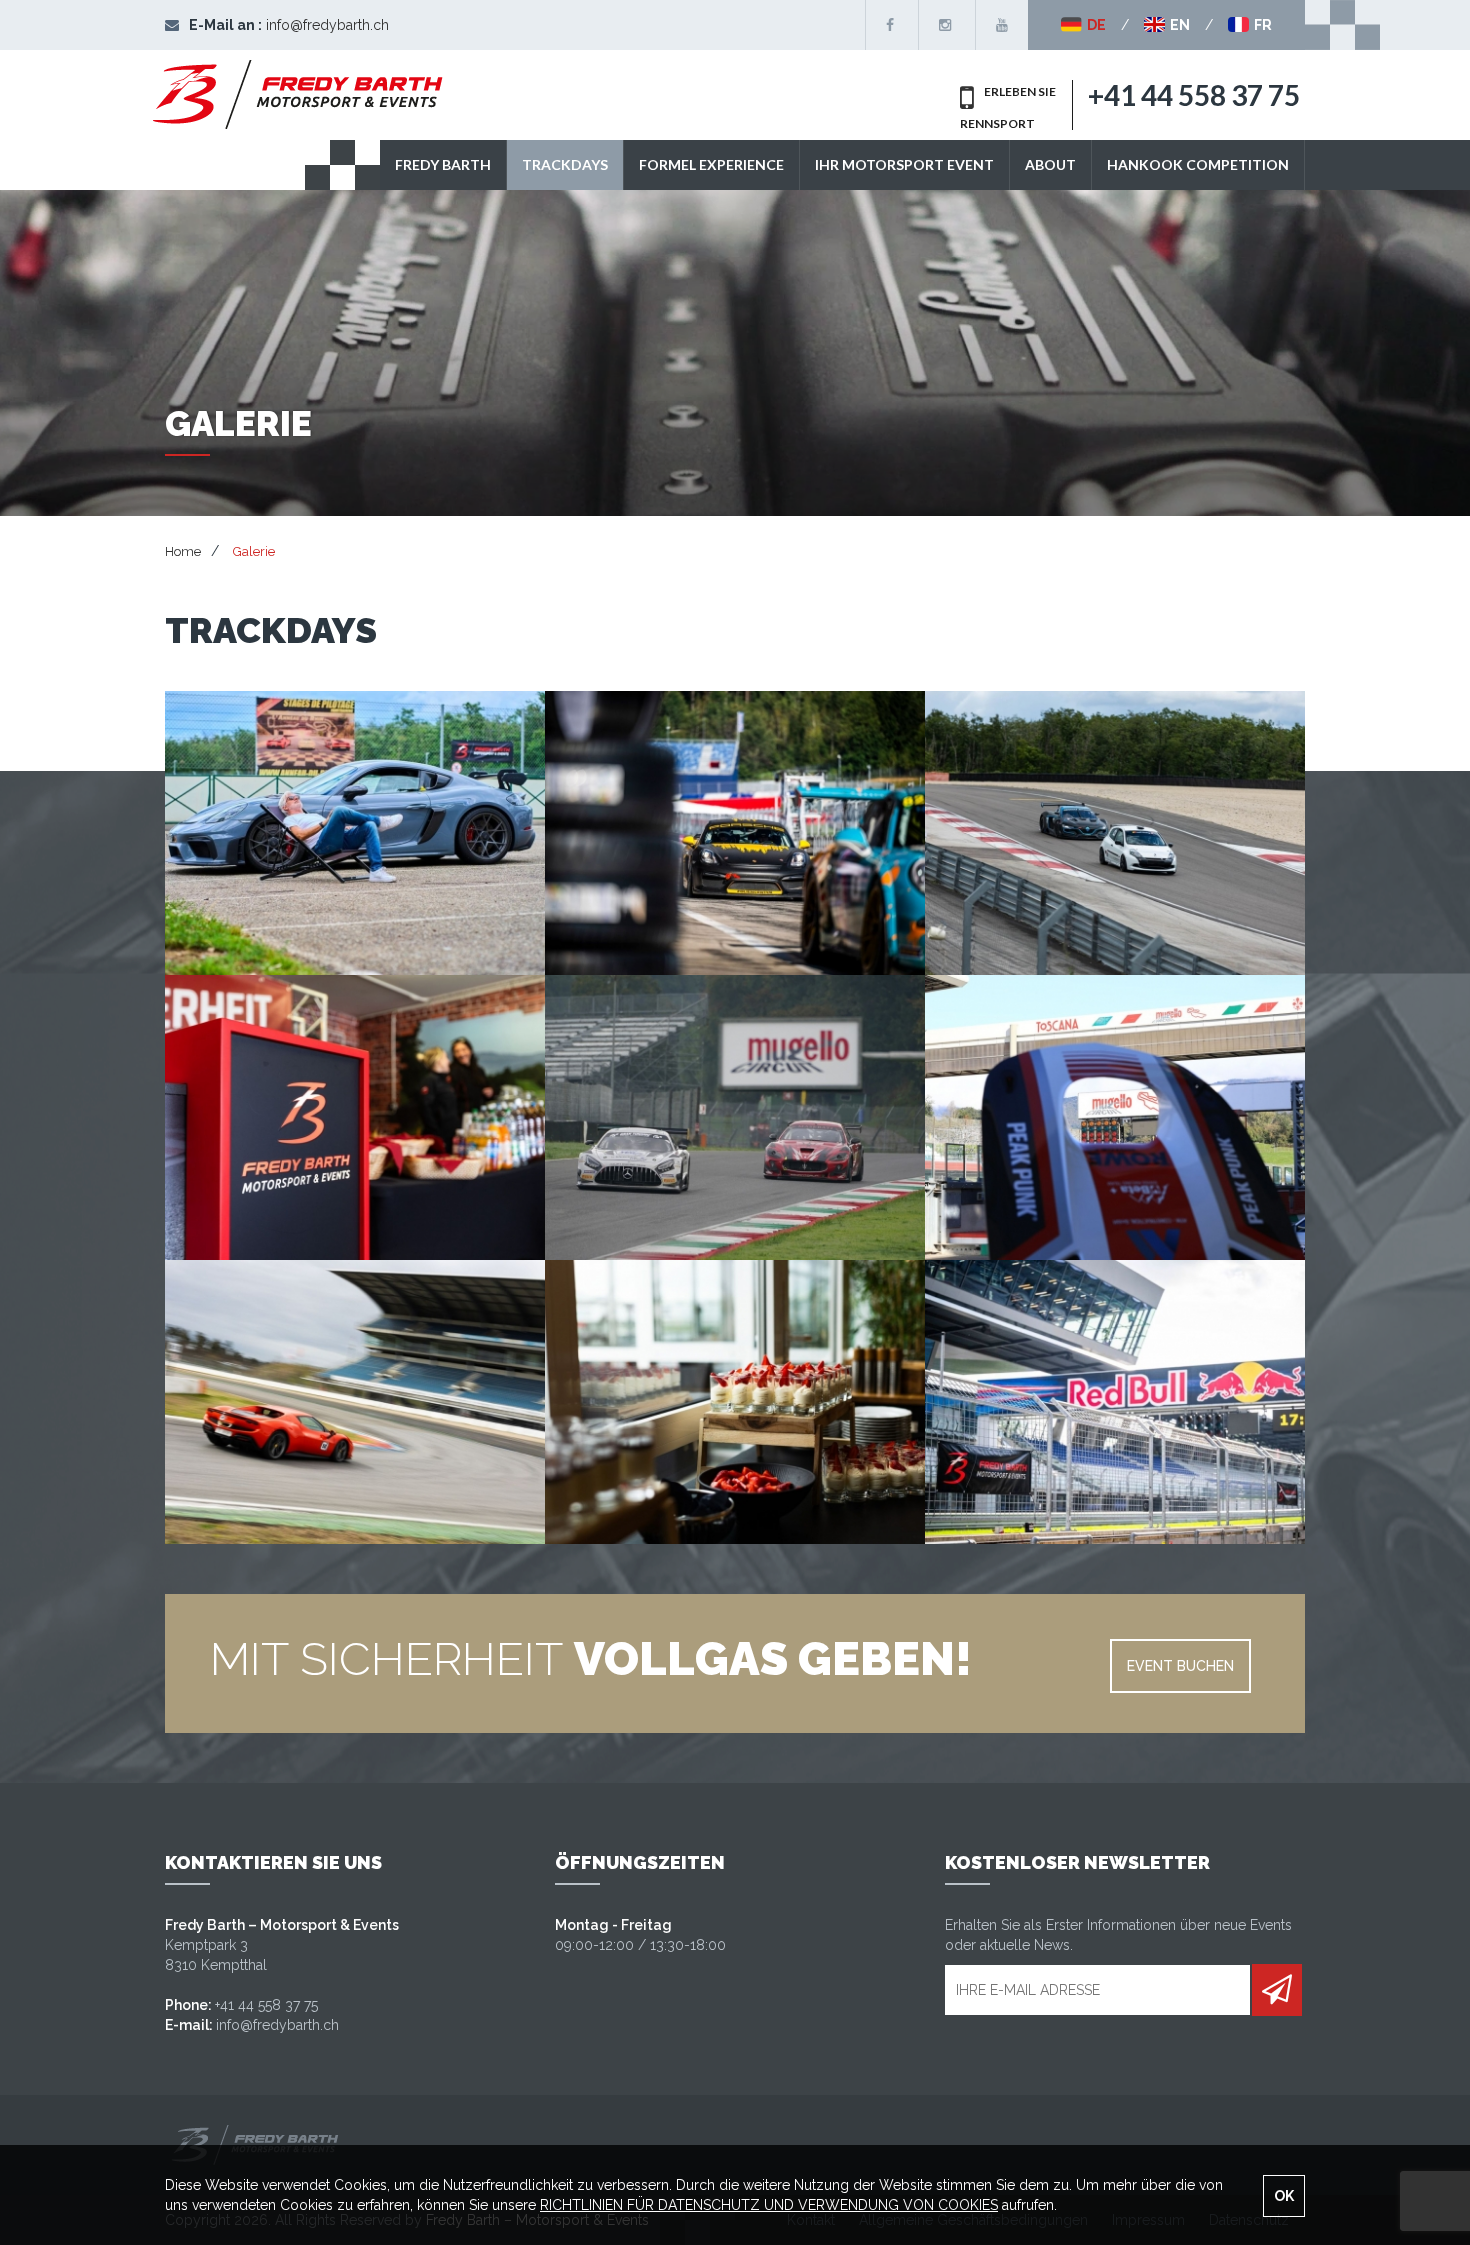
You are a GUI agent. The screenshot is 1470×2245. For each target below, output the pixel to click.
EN (1178, 25)
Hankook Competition (1198, 164)
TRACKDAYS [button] (565, 164)
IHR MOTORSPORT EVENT (904, 164)
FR (1261, 25)
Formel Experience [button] (711, 164)
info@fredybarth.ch (327, 25)
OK (1284, 2196)
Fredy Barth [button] (443, 164)
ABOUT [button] (1050, 164)
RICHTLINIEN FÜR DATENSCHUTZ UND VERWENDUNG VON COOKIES (769, 2205)
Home (183, 551)
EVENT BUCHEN (1180, 1666)
